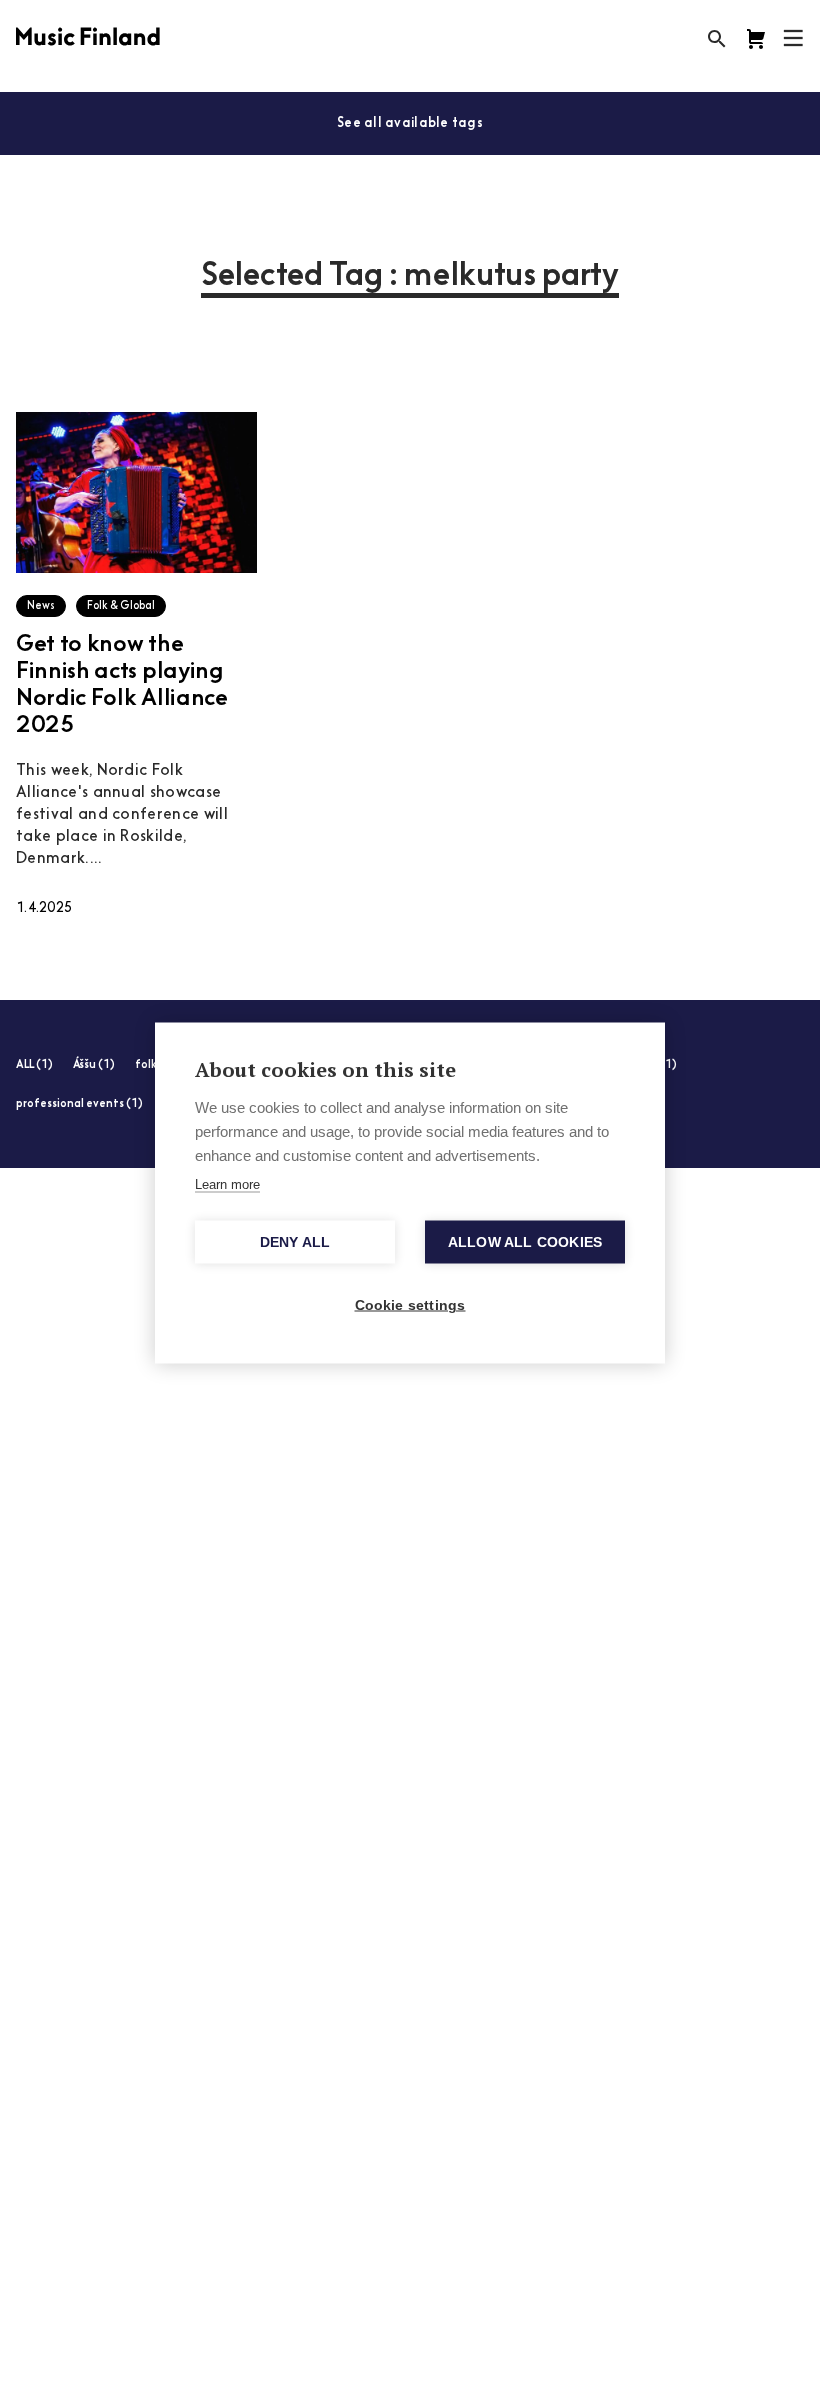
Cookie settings (410, 1305)
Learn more (227, 1184)
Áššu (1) (94, 1065)
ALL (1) (34, 1065)
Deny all (295, 1242)
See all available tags (410, 123)
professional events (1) (79, 1104)
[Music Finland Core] (756, 39)
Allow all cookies (525, 1242)
